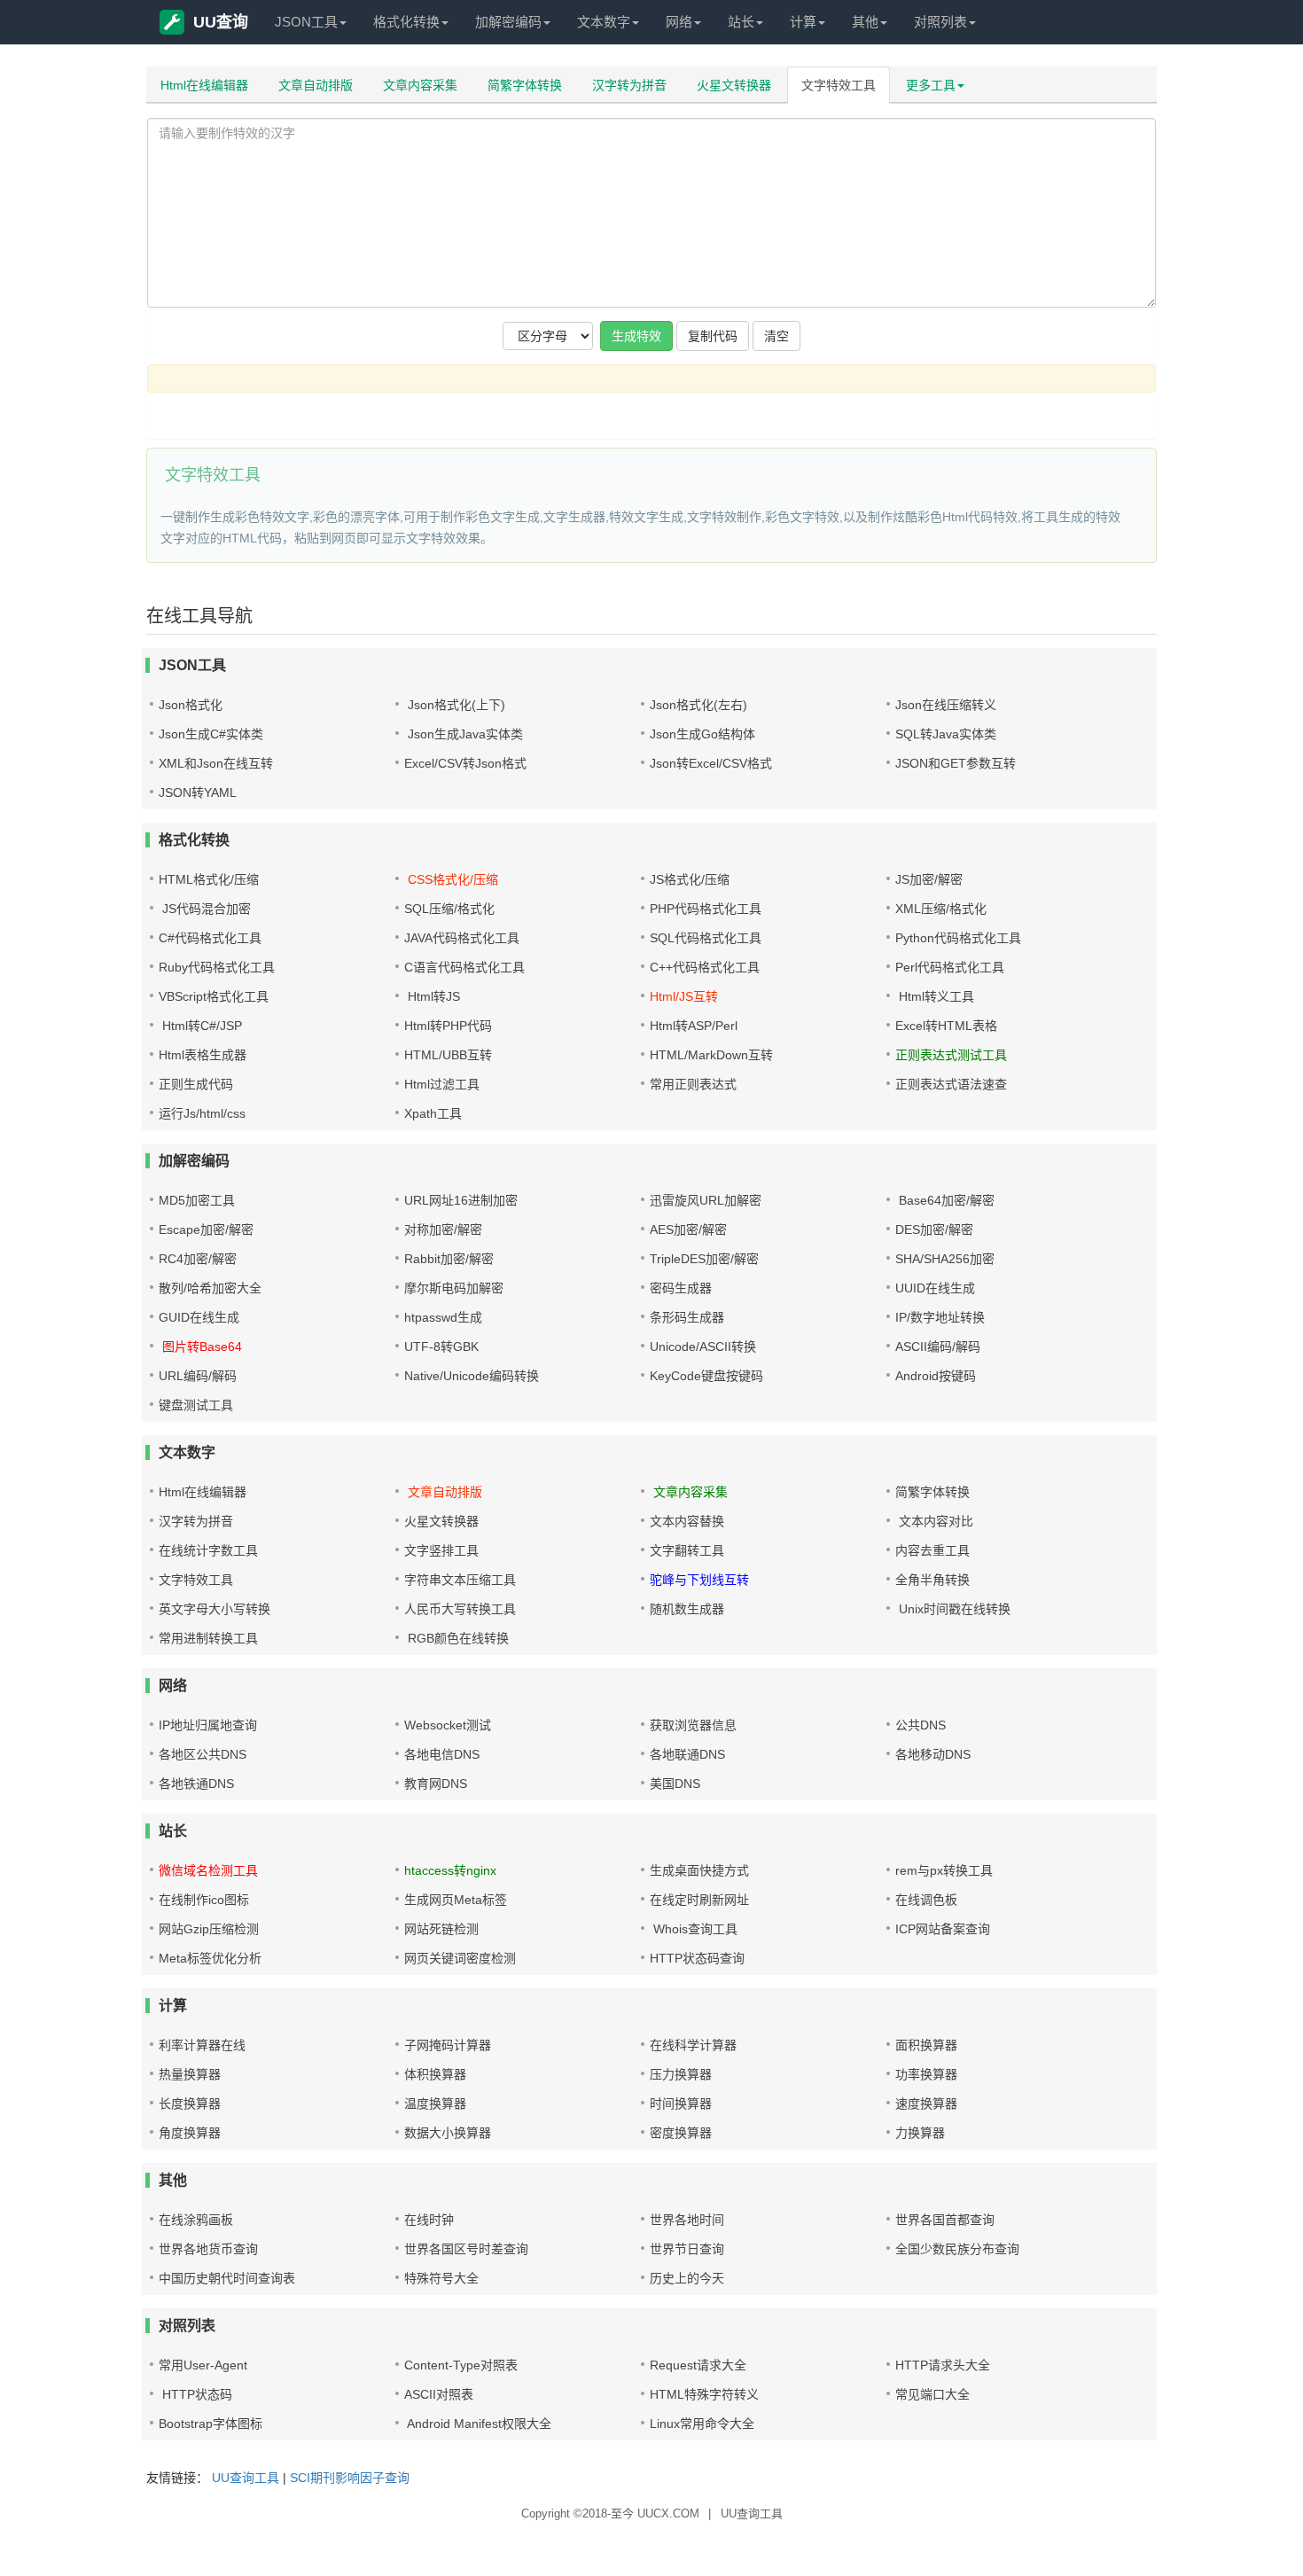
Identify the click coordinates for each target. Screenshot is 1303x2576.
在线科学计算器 (693, 2045)
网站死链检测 (441, 1929)
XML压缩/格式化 (941, 909)
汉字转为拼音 (629, 85)
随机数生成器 (687, 1609)
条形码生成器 (687, 1317)
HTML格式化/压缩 (209, 879)
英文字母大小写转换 (215, 1609)
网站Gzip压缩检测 (209, 1929)
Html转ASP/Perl (694, 1026)
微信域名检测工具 (208, 1870)
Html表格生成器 (203, 1055)
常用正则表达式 (693, 1084)
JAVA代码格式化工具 (462, 938)
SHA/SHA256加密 (945, 1259)
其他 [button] (865, 22)
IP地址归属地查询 (208, 1725)
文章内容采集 (420, 85)
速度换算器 (926, 2104)
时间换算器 (681, 2104)
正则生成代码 (196, 1084)
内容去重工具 (932, 1550)
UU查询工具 (246, 2478)
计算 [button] (803, 22)
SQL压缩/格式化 (449, 909)
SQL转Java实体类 (946, 734)
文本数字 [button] (604, 22)
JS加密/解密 (929, 879)
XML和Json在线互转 (216, 763)
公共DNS (921, 1725)
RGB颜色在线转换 (456, 1638)
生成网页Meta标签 (456, 1900)
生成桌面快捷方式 (699, 1870)
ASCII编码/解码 (938, 1347)
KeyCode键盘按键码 (706, 1376)
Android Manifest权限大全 (478, 2424)
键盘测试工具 (196, 1405)
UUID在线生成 (935, 1288)
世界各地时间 (687, 2220)
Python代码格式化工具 (958, 938)
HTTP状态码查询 (697, 1958)
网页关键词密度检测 (460, 1958)
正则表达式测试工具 (951, 1055)
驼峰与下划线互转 (699, 1580)
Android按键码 (936, 1376)
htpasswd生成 (443, 1317)
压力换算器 (681, 2074)
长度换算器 (190, 2104)
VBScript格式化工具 (214, 996)
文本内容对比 (934, 1521)
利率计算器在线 (202, 2045)
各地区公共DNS (203, 1754)
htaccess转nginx (450, 1870)
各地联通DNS (687, 1754)
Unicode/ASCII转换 (703, 1347)
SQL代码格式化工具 (706, 938)
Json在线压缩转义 (946, 705)
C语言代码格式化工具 (464, 967)
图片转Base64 (200, 1347)
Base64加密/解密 (945, 1200)
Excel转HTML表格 (946, 1026)
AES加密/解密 (688, 1229)
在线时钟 (429, 2220)
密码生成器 (681, 1288)
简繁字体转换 (525, 85)
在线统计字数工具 (208, 1550)
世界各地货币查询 (208, 2249)
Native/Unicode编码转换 (472, 1376)
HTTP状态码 (195, 2394)
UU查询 (221, 22)
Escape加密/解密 (206, 1229)
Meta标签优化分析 (210, 1958)
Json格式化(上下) (455, 705)
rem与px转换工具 (944, 1870)
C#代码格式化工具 (210, 938)
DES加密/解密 (934, 1229)
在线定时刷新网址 (699, 1900)
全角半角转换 (932, 1580)
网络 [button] (679, 22)
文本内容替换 (687, 1521)
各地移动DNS (933, 1754)
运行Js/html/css (202, 1113)
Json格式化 (191, 705)
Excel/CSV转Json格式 (465, 763)
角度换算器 (190, 2133)
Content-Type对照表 (461, 2365)
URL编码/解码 (198, 1376)
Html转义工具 (935, 996)
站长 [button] (741, 22)
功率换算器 (926, 2074)
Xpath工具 (433, 1113)
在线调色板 (926, 1900)
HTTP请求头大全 (943, 2365)
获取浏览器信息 (693, 1725)
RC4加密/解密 (198, 1259)
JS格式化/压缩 (690, 879)
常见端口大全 (932, 2394)
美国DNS (675, 1784)
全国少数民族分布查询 (957, 2249)
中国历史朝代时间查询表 (227, 2278)
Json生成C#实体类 (211, 734)
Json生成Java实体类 (464, 734)
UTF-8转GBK (441, 1347)
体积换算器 (435, 2074)
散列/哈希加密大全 (210, 1288)
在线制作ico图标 (204, 1900)
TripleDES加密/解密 (704, 1259)
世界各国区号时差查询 (466, 2249)
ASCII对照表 (439, 2394)
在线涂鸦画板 (196, 2220)
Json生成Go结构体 (702, 734)
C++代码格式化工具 (705, 967)
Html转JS (432, 996)
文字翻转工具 (687, 1550)
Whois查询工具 (694, 1929)
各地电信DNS (442, 1754)
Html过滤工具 (442, 1084)
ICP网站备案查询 (943, 1929)
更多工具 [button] (931, 85)
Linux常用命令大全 (702, 2424)
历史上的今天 (687, 2278)
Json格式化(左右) (698, 705)
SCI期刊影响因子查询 (350, 2478)
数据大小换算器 (448, 2133)
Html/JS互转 (684, 996)
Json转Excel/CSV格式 (711, 763)
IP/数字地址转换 (940, 1317)
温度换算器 (435, 2104)
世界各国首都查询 (945, 2220)
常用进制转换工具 (208, 1638)
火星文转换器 (734, 85)
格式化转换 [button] (406, 22)
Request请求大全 (698, 2365)
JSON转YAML (198, 792)
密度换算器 (681, 2133)
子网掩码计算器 (448, 2045)
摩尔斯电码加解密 (454, 1288)
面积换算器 (926, 2045)
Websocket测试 (448, 1725)
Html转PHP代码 (448, 1026)
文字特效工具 (839, 85)
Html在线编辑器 (204, 85)
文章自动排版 (316, 85)
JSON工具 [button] (306, 22)
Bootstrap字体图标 (211, 2424)
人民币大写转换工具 (460, 1609)
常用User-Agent (203, 2365)
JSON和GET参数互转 (956, 763)
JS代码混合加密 (205, 909)
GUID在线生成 (199, 1317)
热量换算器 (190, 2074)
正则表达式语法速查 (951, 1084)
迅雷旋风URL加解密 (706, 1200)
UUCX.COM (668, 2514)
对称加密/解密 (443, 1229)
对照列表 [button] (940, 22)
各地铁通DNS (196, 1784)
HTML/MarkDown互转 (711, 1055)
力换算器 (920, 2133)
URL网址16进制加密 (461, 1200)
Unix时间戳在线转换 (953, 1609)
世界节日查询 (687, 2249)
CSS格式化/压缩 (451, 879)
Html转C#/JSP (200, 1026)
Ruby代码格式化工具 (217, 967)
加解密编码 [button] (508, 22)
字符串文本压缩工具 (460, 1580)
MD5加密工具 (197, 1200)
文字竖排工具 (441, 1550)
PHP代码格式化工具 (706, 909)
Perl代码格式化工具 (950, 967)
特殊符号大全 (441, 2278)
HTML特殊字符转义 (704, 2394)
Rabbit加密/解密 (449, 1259)
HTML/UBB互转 (448, 1055)
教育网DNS (436, 1784)
